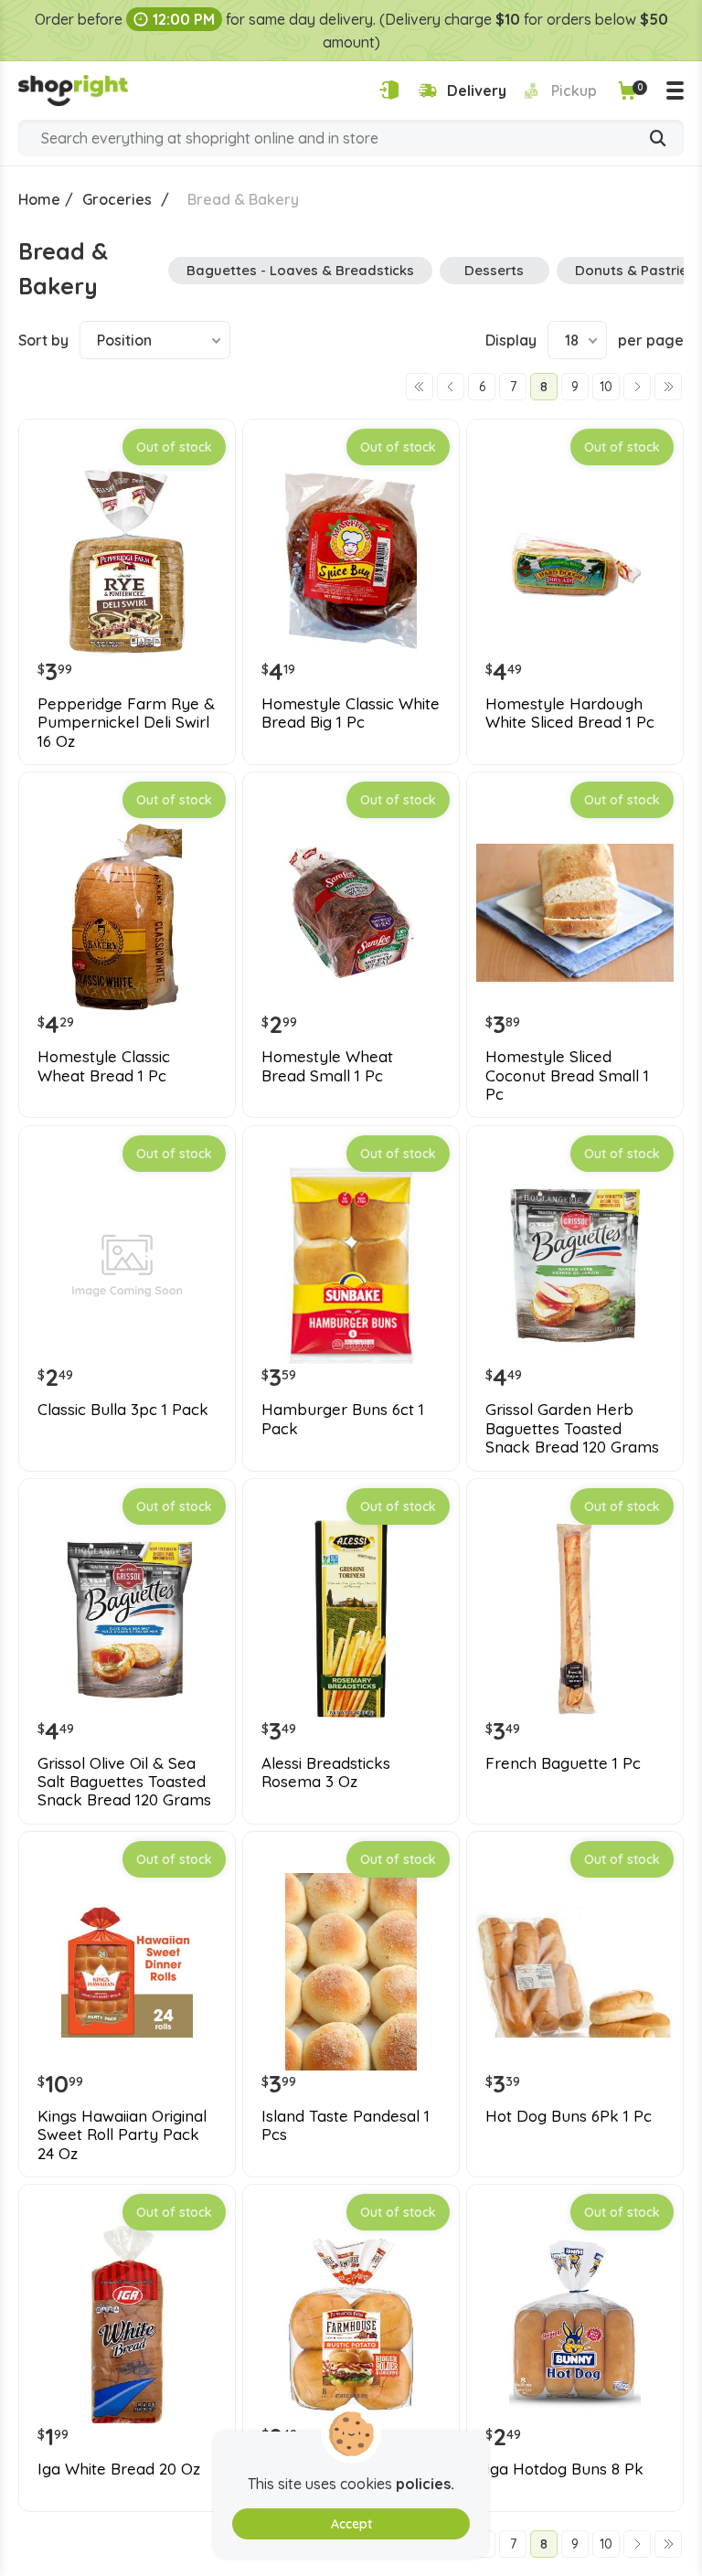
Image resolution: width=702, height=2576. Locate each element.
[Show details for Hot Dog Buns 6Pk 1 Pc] (575, 1972)
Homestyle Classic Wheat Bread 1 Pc (104, 1066)
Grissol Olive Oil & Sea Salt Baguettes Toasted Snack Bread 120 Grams (124, 1782)
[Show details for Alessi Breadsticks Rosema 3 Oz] (351, 1619)
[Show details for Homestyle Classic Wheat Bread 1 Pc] (127, 912)
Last (668, 387)
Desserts (494, 270)
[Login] (389, 90)
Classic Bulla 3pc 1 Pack (123, 1410)
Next (637, 387)
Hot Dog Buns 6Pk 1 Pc (569, 2116)
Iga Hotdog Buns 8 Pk (564, 2469)
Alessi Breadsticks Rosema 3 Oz (326, 1772)
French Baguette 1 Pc (563, 1763)
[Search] (658, 140)
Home (39, 199)
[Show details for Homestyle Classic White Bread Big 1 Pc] (351, 559)
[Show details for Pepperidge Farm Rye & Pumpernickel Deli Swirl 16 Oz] (127, 559)
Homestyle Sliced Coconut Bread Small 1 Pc (567, 1075)
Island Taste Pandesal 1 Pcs (346, 2125)
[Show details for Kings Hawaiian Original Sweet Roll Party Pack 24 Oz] (127, 1972)
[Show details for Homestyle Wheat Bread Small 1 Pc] (351, 912)
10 (606, 387)
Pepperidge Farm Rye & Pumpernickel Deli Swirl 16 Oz (126, 723)
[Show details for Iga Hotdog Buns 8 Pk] (575, 2325)
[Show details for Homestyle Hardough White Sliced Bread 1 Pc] (575, 559)
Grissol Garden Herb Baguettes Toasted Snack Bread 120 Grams (572, 1428)
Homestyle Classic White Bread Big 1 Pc (351, 713)
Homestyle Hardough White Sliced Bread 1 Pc (570, 713)
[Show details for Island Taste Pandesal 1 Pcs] (351, 1972)
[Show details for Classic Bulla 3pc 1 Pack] (127, 1266)
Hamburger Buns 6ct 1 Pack (343, 1419)
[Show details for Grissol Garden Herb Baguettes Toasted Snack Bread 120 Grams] (575, 1266)
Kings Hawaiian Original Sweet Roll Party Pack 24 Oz (122, 2135)
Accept (351, 2524)
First (420, 387)
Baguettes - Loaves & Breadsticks (300, 270)
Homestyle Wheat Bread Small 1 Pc (327, 1066)
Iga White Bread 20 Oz (119, 2469)
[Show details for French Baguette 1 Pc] (575, 1619)
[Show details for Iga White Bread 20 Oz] (127, 2325)
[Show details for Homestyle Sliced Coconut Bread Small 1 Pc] (575, 912)
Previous (451, 387)
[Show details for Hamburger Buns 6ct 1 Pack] (351, 1266)
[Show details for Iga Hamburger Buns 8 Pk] (351, 2325)
